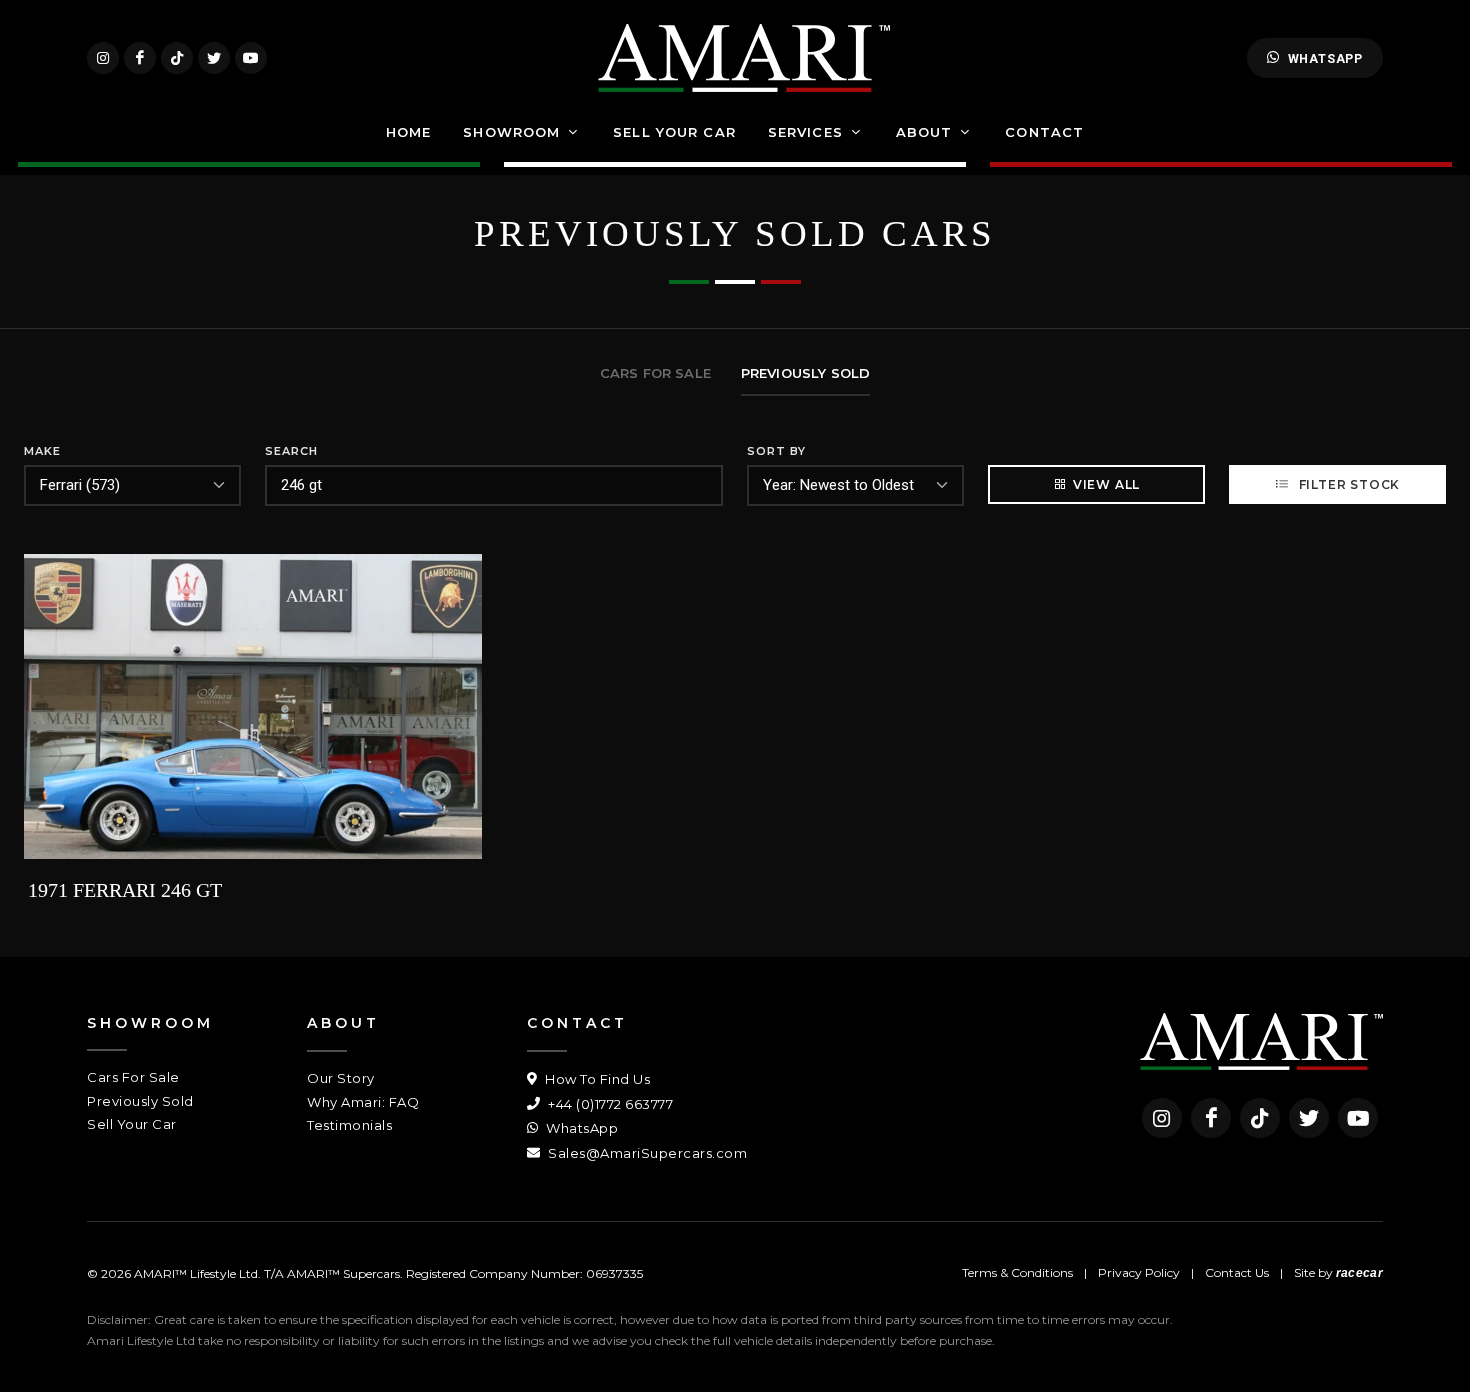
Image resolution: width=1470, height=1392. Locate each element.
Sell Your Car (132, 1124)
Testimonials (349, 1125)
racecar (1359, 1273)
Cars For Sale (133, 1077)
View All (1106, 484)
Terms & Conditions (1017, 1272)
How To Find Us (596, 1079)
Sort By (776, 451)
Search (291, 451)
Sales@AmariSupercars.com (646, 1153)
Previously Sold (140, 1101)
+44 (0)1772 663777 (609, 1104)
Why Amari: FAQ (363, 1102)
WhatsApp (1325, 58)
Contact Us (1237, 1272)
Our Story (341, 1078)
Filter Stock (1347, 484)
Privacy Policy (1139, 1272)
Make (42, 451)
